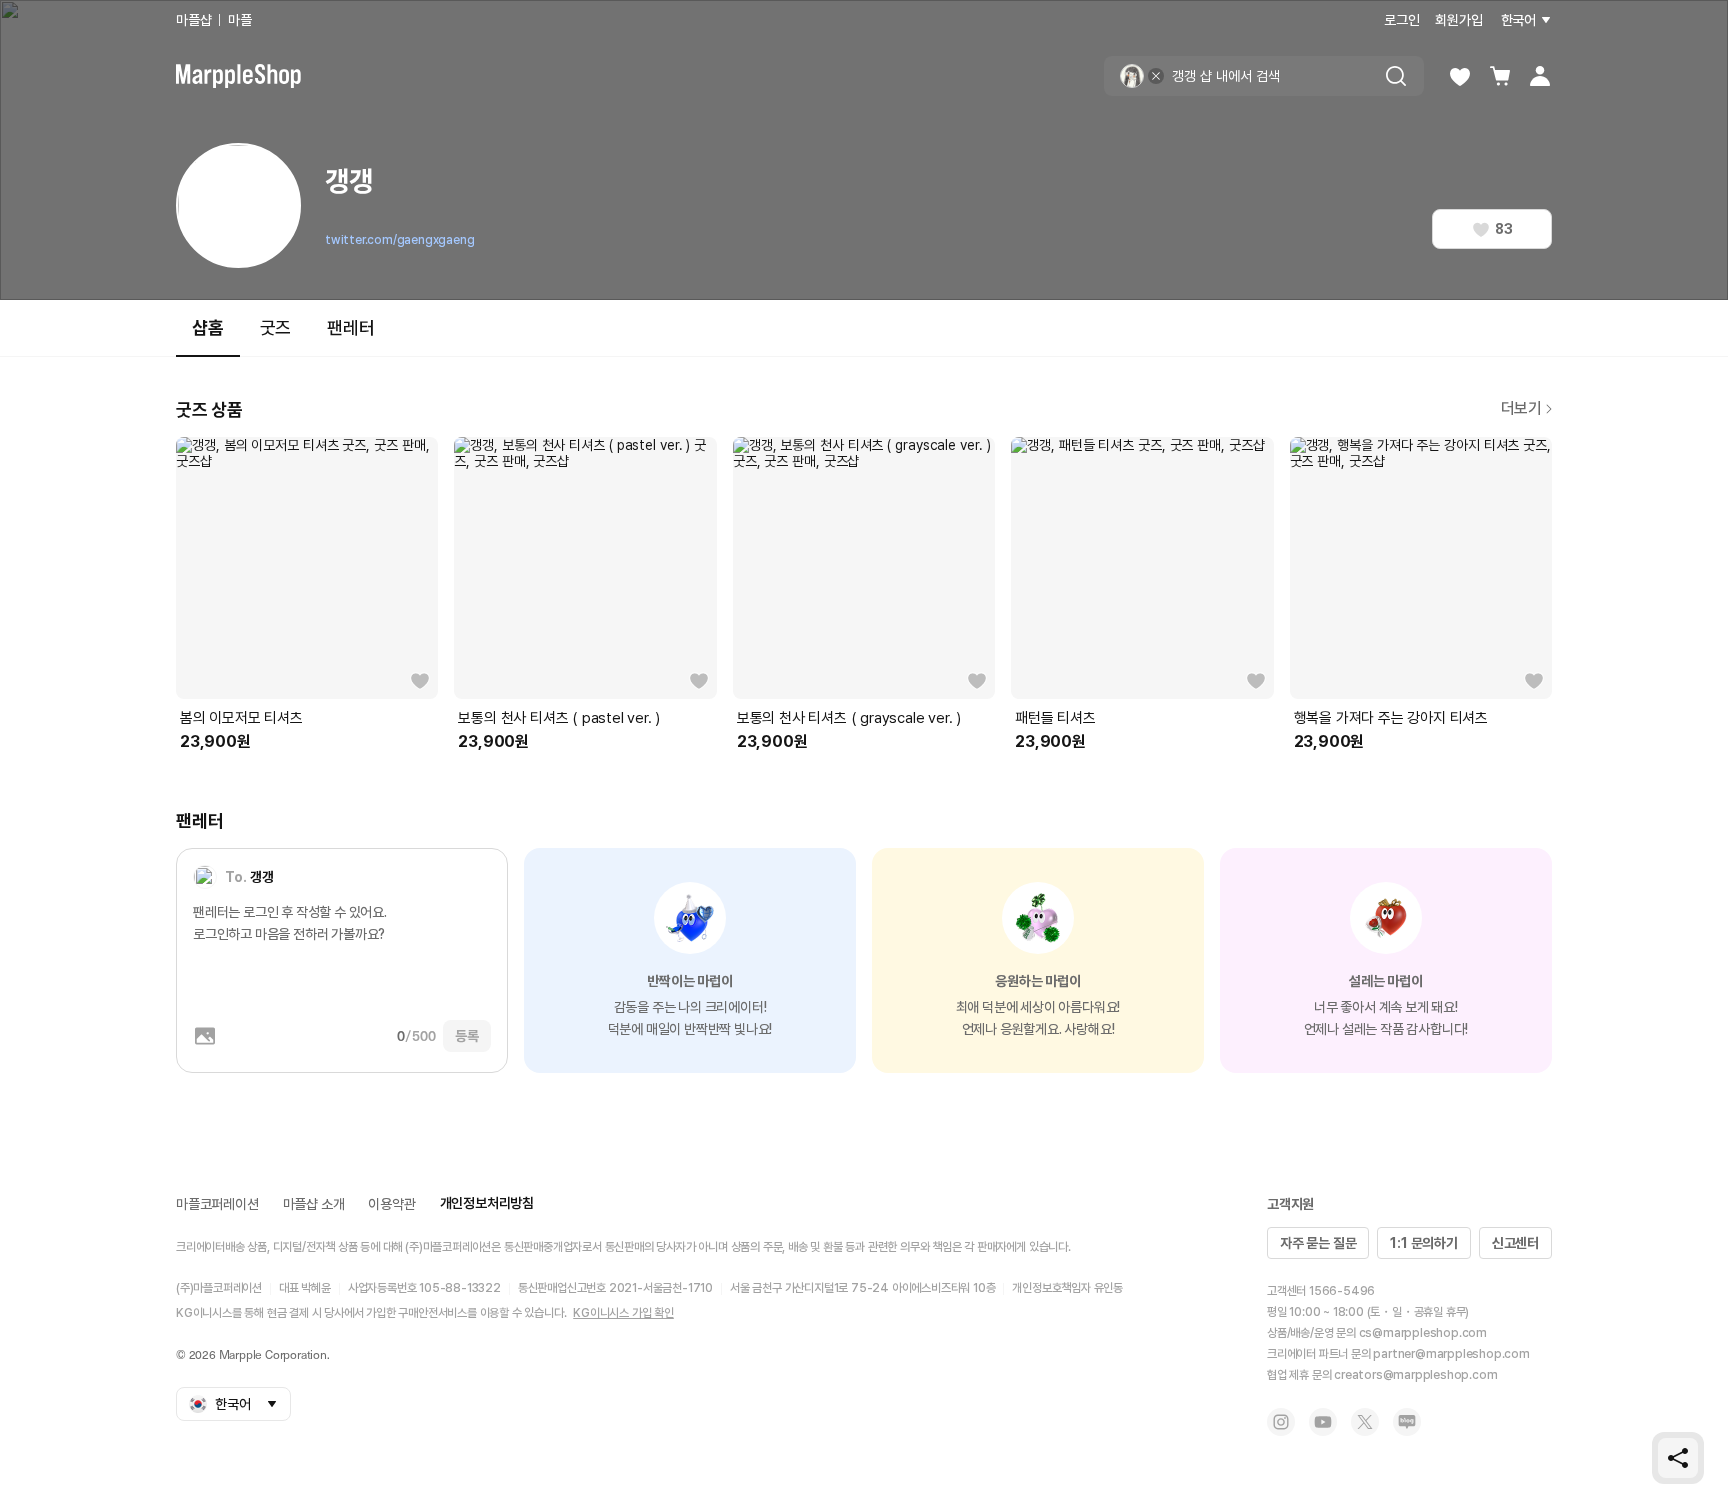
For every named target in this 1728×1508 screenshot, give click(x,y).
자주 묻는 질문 (1318, 1243)
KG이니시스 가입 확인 (623, 1313)
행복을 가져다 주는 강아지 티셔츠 (1391, 718)
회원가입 (1458, 20)
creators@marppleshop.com (1415, 1375)
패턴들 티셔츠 (1055, 718)
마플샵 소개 (314, 1204)
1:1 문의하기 (1423, 1243)
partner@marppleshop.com (1451, 1354)
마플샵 (193, 20)
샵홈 (208, 327)
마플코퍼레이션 (217, 1204)
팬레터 (350, 327)
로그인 (1401, 20)
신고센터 (1515, 1243)
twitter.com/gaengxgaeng (399, 240)
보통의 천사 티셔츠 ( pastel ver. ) (559, 718)
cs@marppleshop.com (1423, 1333)
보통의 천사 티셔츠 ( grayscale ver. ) (849, 718)
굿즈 (276, 327)
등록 (467, 1036)
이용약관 (391, 1204)
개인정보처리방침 (487, 1203)
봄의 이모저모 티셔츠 (241, 718)
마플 (240, 20)
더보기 (1521, 408)
